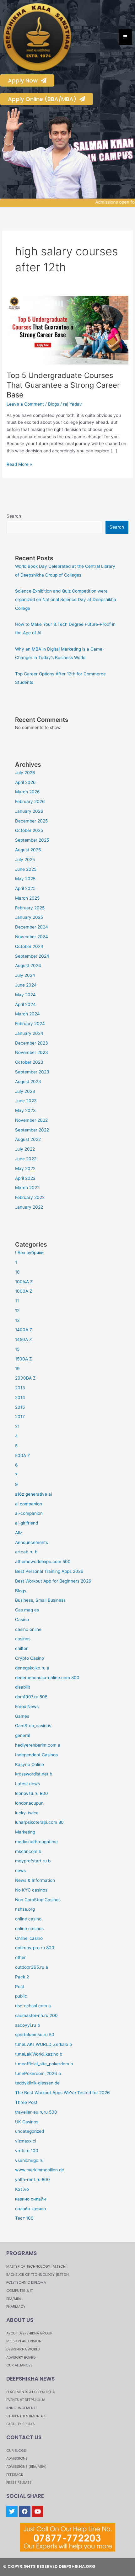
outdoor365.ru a (32, 1967)
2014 (20, 1397)
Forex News (27, 1706)
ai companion (29, 1504)
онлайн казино (30, 2209)
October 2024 (29, 946)
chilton (22, 1648)
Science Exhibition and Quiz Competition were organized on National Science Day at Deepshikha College (66, 600)
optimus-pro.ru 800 (35, 1948)
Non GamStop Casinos (38, 1900)
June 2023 (26, 1101)
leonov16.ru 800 (32, 1793)
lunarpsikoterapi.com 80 (39, 1822)
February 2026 (30, 801)
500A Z (23, 1456)
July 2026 (25, 773)
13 (17, 1320)
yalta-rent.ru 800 (32, 2179)
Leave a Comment (25, 404)
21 (17, 1426)
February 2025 (30, 908)
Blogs (54, 404)
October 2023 (29, 1062)
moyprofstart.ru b (33, 1861)
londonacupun (29, 1803)
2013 (20, 1388)
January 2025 (29, 917)
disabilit (23, 1687)
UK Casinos (27, 2122)
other (20, 1957)
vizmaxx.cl (26, 2141)
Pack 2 (22, 1977)
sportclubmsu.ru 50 (35, 2035)
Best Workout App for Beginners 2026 (53, 1581)
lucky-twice (27, 1813)
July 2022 (25, 1149)
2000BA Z (25, 1378)
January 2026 (29, 811)
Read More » (19, 464)
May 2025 (25, 879)
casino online (28, 1629)
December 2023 (32, 1043)
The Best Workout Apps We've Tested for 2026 (62, 2093)
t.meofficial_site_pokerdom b (44, 2064)
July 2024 (25, 975)
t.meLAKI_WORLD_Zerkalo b (43, 2044)
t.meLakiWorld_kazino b (39, 2054)
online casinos (29, 1929)
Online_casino (29, 1938)
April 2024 (25, 1004)
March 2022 (27, 1188)
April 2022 (25, 1178)
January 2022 (29, 1207)
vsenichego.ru (29, 2160)
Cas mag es (27, 1610)
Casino (22, 1620)
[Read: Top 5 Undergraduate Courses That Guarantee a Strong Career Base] (67, 330)
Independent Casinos (36, 1755)
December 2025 (31, 821)
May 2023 (25, 1110)
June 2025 (26, 869)
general (23, 1735)
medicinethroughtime (36, 1842)
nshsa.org (25, 1909)
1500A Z (24, 1359)
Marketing (25, 1832)
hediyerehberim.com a (38, 1745)
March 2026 (27, 792)
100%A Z (24, 1282)
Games (22, 1716)
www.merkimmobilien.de (40, 2170)
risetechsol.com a (33, 2006)
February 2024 (30, 1024)
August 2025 (28, 850)
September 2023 (32, 1072)
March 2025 (27, 898)
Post (20, 1987)
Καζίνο (22, 2189)
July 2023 (25, 1091)
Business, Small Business (40, 1600)
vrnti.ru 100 (27, 2151)
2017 (20, 1417)
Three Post (26, 2102)
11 (17, 1301)
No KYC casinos (31, 1890)
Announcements (32, 1542)
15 (17, 1349)
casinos (23, 1639)
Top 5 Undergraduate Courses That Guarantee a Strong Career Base (63, 385)
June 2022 (26, 1159)
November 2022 (31, 1120)
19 (17, 1369)
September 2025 (32, 840)
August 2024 (28, 966)
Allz (19, 1533)
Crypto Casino (30, 1658)
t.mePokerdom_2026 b (38, 2073)
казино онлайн (30, 2199)
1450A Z (24, 1339)
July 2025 (25, 860)
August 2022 (28, 1139)
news (20, 1871)
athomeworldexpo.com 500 (43, 1562)
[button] (7, 153)
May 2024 (25, 995)
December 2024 (32, 927)
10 (17, 1272)
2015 (20, 1407)
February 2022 (30, 1197)
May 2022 (25, 1168)
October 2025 (29, 830)
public (21, 1996)
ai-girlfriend (27, 1523)
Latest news (27, 1784)
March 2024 (27, 1014)
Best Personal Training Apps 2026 (49, 1571)
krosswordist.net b (34, 1774)
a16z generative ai (33, 1494)
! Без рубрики (29, 1253)
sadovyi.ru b (27, 2025)
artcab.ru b (26, 1552)
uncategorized (30, 2131)
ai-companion (29, 1513)
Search (14, 516)
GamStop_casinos (33, 1726)
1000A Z (24, 1291)
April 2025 (25, 888)
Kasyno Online (30, 1764)
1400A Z (24, 1330)
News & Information (35, 1880)
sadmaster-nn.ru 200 (36, 2015)
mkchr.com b (28, 1851)
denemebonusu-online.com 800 (47, 1678)
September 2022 (32, 1130)
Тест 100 (24, 2218)
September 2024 (32, 956)
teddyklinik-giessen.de (37, 2083)
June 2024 (26, 985)
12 (17, 1311)
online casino (28, 1919)
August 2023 (28, 1082)
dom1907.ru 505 (31, 1697)
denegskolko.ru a (32, 1668)
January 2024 (29, 1033)
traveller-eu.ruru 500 (36, 2112)
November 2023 (32, 1052)
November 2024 (32, 937)
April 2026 (25, 782)
